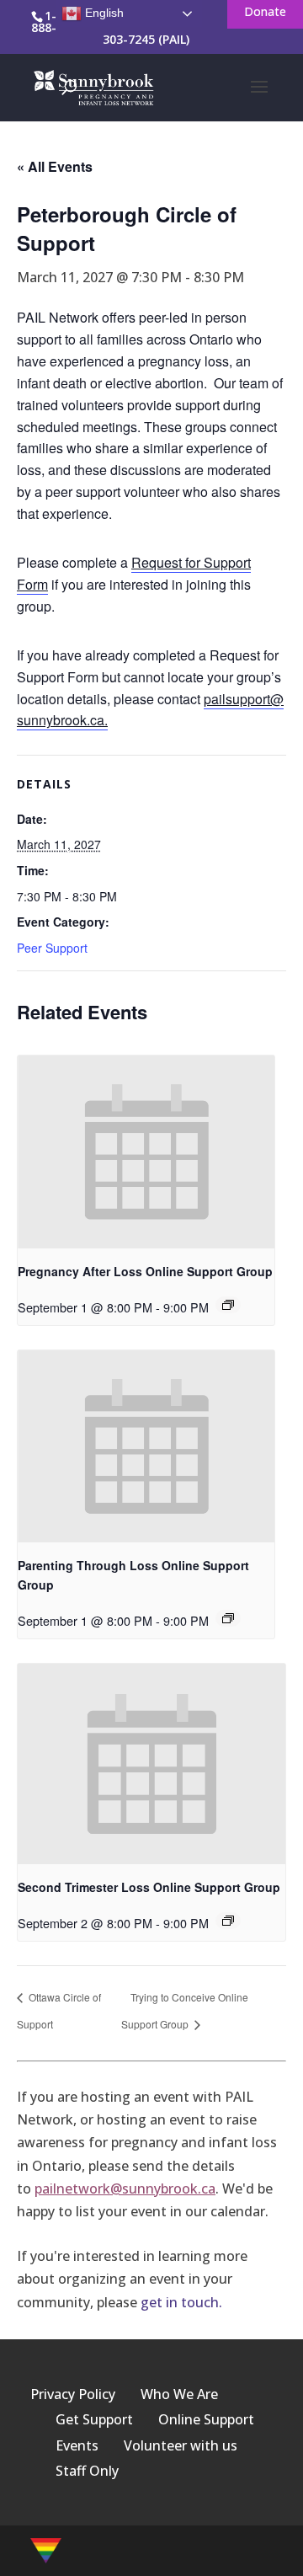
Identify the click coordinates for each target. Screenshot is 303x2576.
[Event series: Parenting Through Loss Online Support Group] (228, 1618)
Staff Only (87, 2471)
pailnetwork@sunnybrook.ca (125, 2189)
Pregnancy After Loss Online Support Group (145, 1271)
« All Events (55, 166)
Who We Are (179, 2394)
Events (77, 2445)
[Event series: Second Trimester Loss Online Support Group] (228, 1921)
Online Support (206, 2419)
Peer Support (52, 948)
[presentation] (146, 1152)
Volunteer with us (181, 2445)
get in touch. (181, 2302)
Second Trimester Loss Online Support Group (149, 1887)
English (103, 13)
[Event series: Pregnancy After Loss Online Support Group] (228, 1305)
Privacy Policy (73, 2394)
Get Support (94, 2419)
